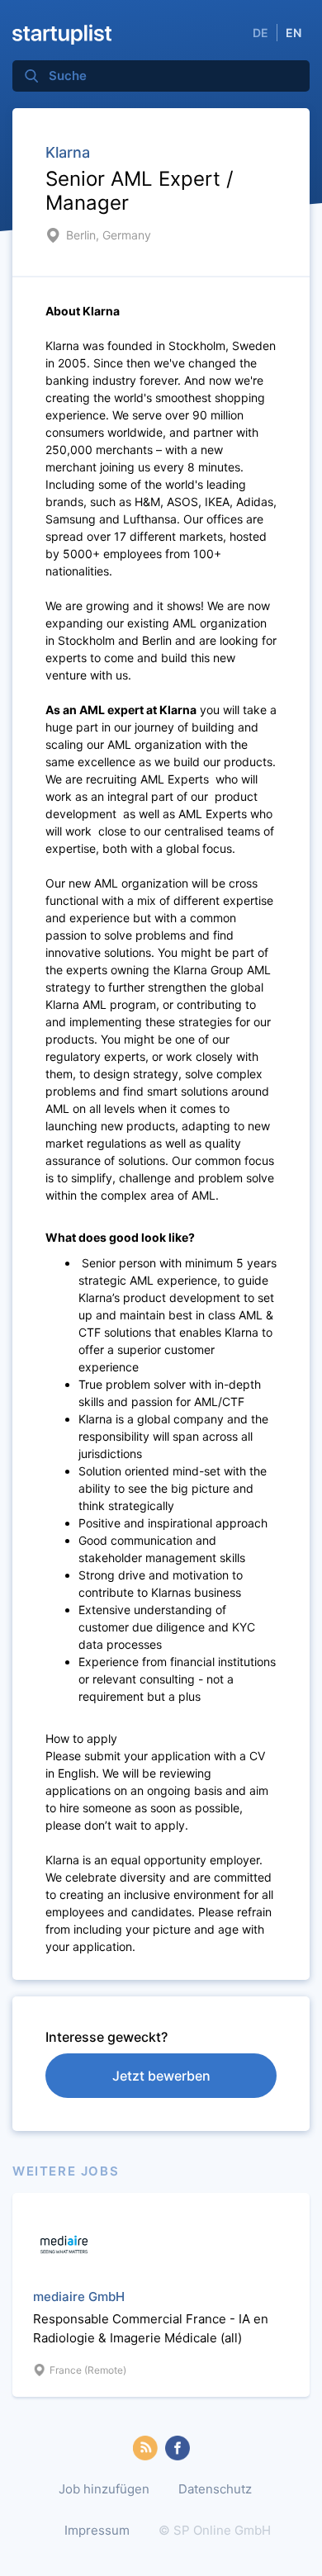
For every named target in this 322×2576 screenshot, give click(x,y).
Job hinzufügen (104, 2489)
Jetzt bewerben (161, 2076)
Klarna (68, 152)
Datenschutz (215, 2489)
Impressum (97, 2530)
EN (294, 33)
